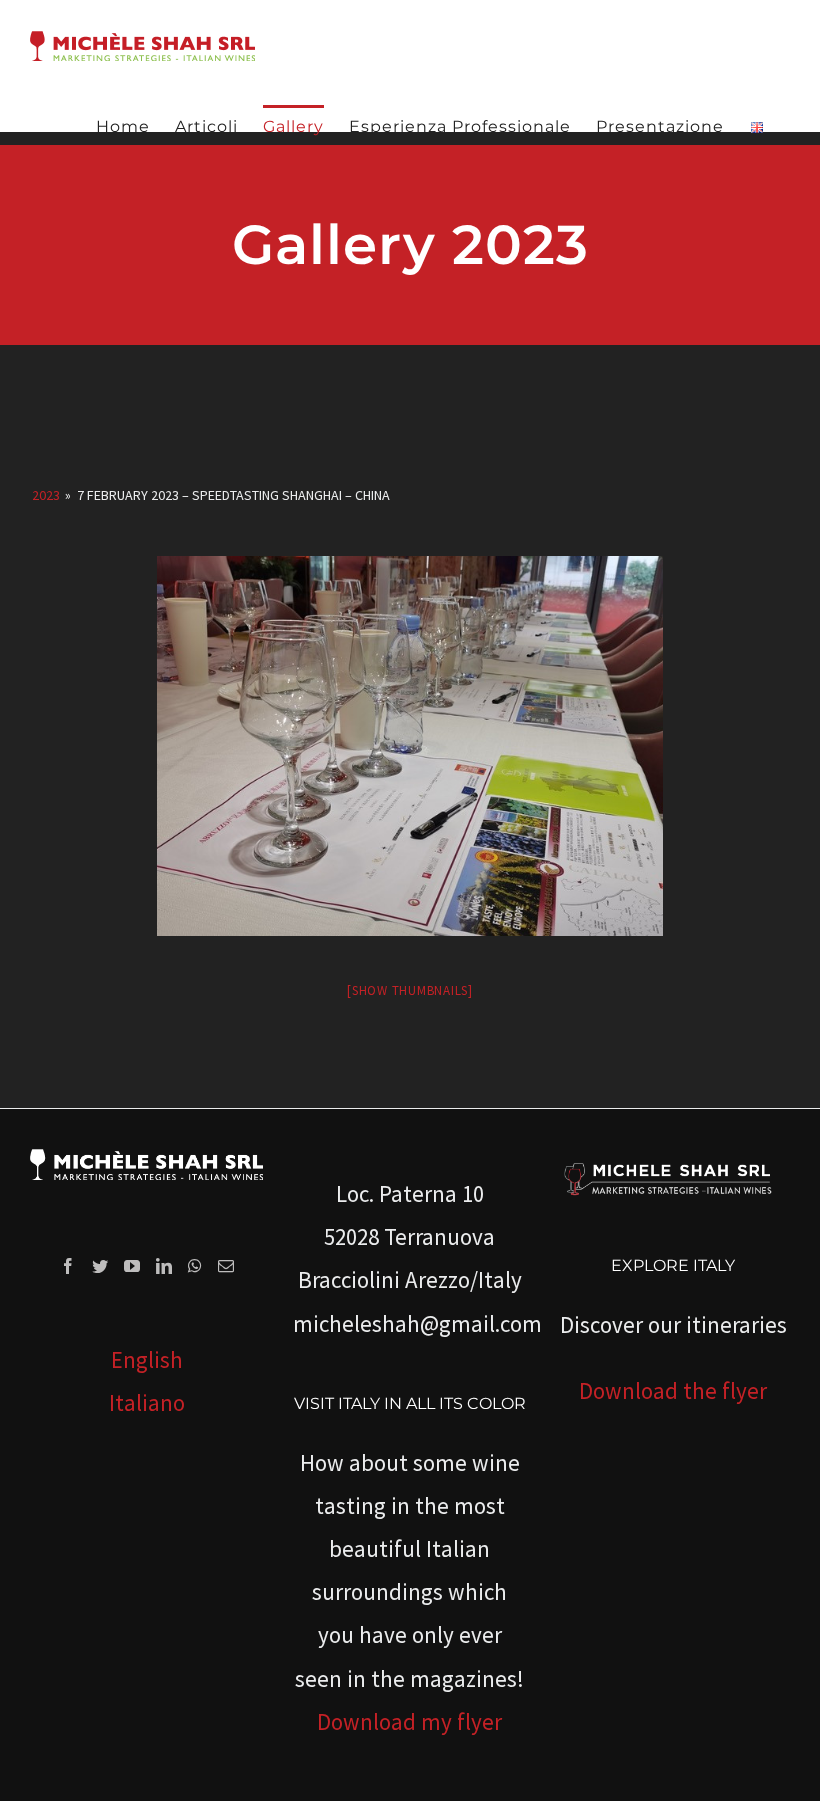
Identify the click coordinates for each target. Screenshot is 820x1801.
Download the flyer (673, 1390)
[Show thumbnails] (410, 990)
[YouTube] (132, 1266)
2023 (46, 495)
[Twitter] (100, 1266)
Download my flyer (409, 1721)
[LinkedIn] (164, 1266)
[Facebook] (68, 1266)
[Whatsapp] (195, 1266)
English (147, 1359)
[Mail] (226, 1266)
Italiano (147, 1402)
